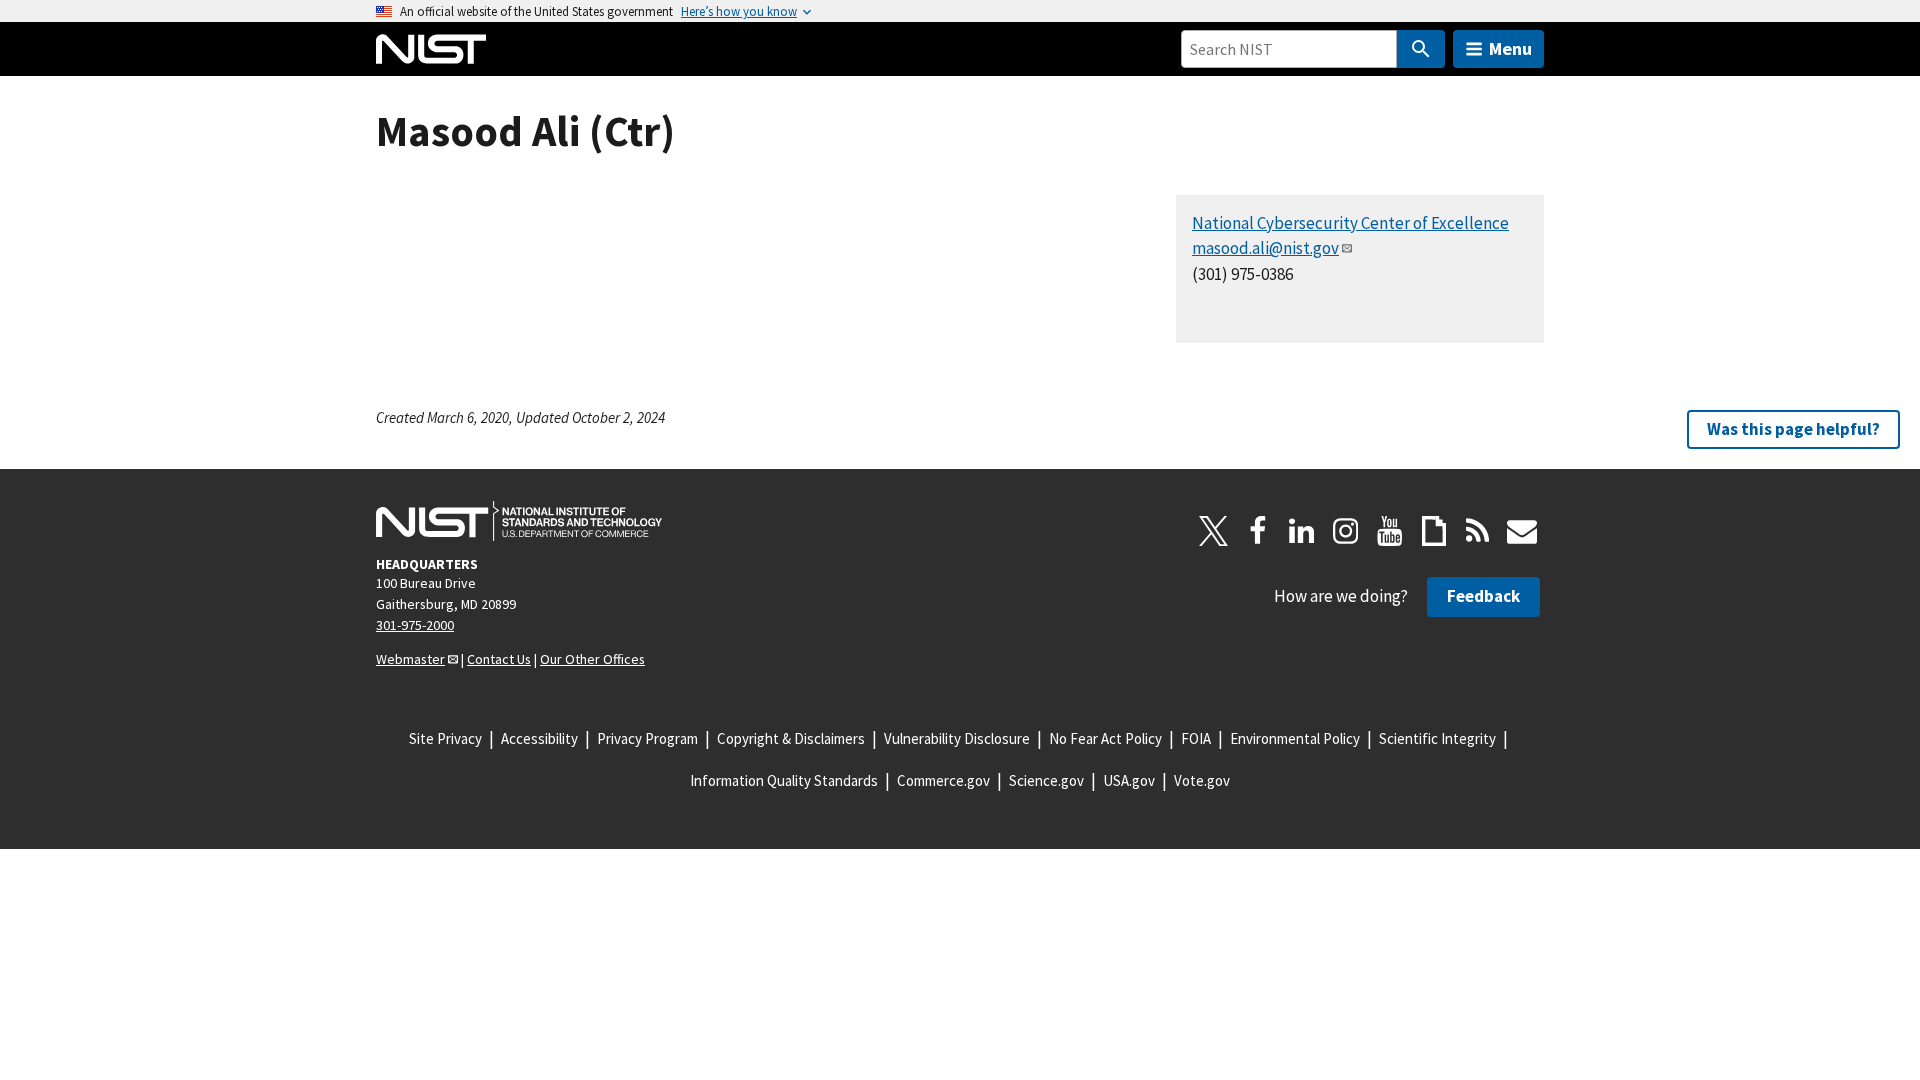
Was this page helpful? (1793, 429)
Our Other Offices (592, 659)
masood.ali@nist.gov (1265, 248)
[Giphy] (1434, 531)
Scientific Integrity (1437, 738)
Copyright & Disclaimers (791, 738)
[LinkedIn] (1302, 531)
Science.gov (1046, 780)
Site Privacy (445, 738)
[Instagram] (1346, 531)
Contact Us (499, 659)
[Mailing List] (1522, 531)
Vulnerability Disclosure (957, 738)
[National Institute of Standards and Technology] (519, 521)
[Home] (431, 49)
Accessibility (539, 738)
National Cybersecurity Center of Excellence (1350, 223)
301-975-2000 (415, 625)
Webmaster (410, 659)
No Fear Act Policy (1105, 738)
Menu (1510, 48)
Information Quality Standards (784, 780)
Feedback (1483, 596)
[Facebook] (1258, 531)
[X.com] (1214, 531)
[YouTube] (1390, 531)
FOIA (1196, 738)
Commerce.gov (943, 780)
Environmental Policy (1295, 738)
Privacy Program (647, 738)
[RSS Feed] (1478, 531)
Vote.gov (1202, 780)
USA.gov (1129, 780)
